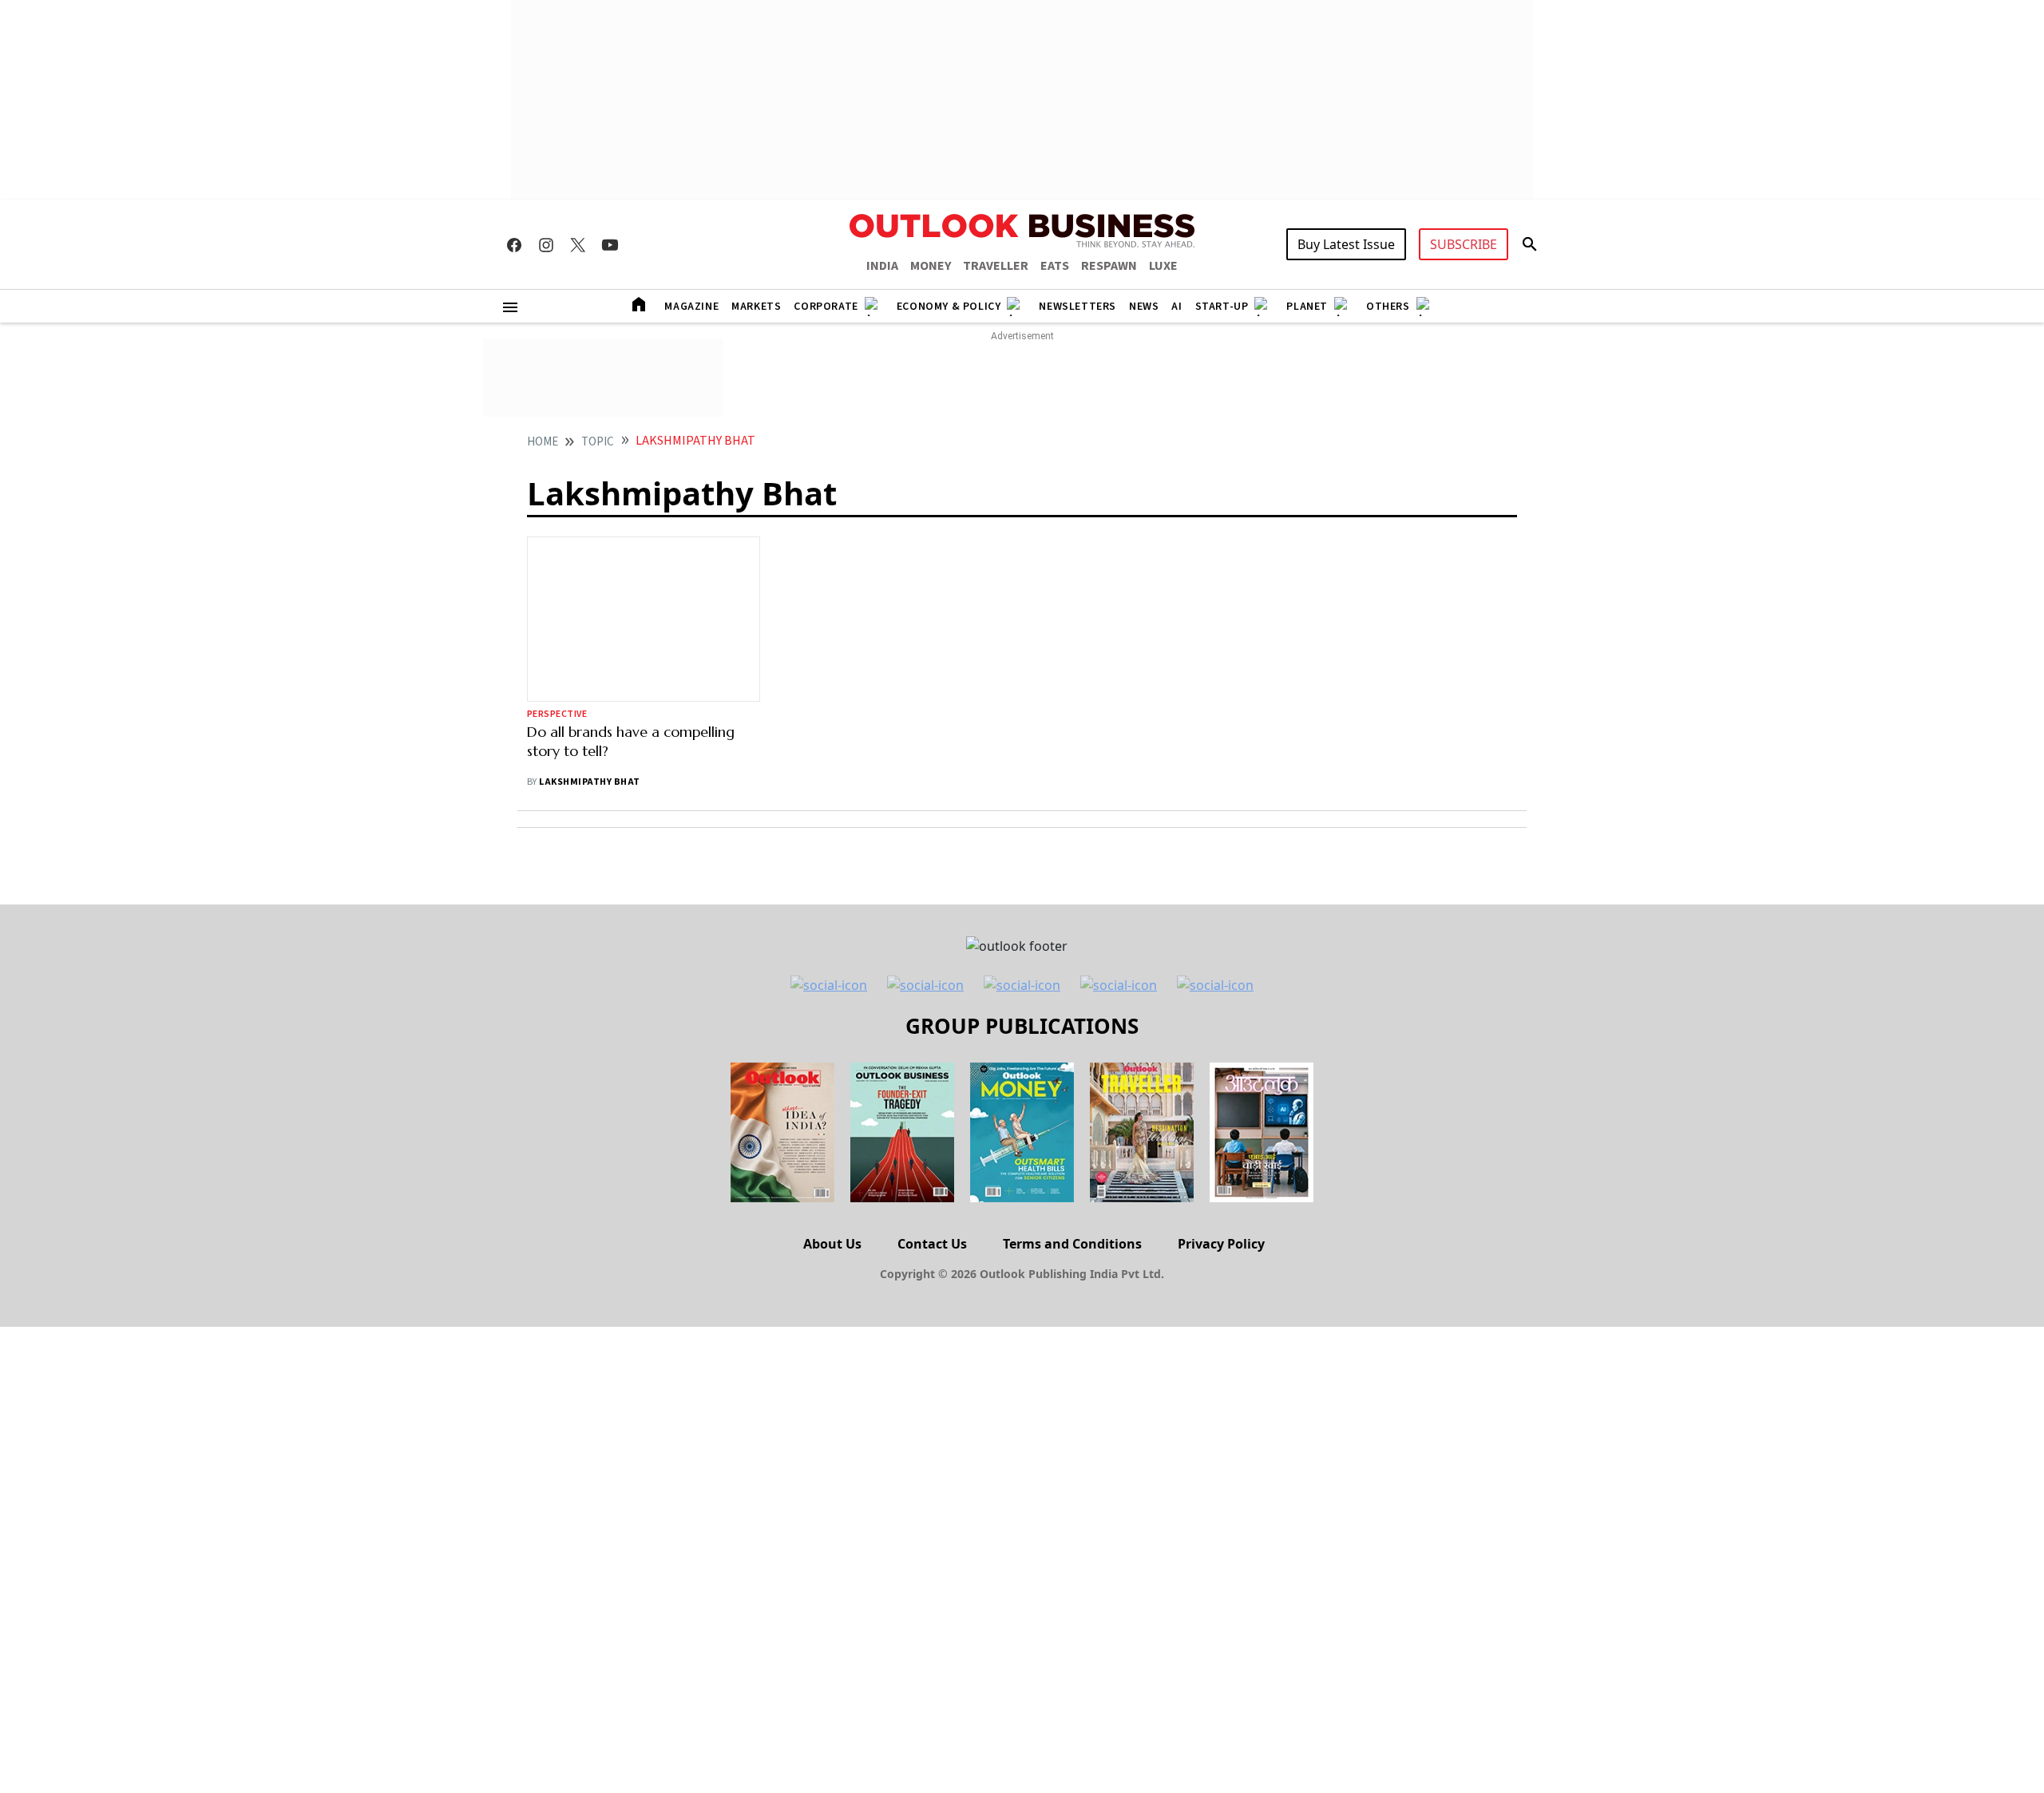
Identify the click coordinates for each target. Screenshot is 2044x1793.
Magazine (691, 307)
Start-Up (1222, 307)
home (543, 442)
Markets (756, 307)
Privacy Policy (1221, 1244)
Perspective (557, 714)
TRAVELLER (996, 266)
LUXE (1163, 266)
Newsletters (1077, 307)
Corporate (826, 307)
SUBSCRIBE (1464, 244)
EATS (1055, 266)
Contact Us (932, 1244)
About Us (832, 1244)
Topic (598, 442)
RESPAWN (1109, 266)
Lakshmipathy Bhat (589, 782)
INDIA (882, 266)
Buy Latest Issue (1346, 244)
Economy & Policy (949, 307)
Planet (1307, 307)
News (1144, 307)
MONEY (931, 266)
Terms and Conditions (1072, 1244)
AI (1176, 307)
